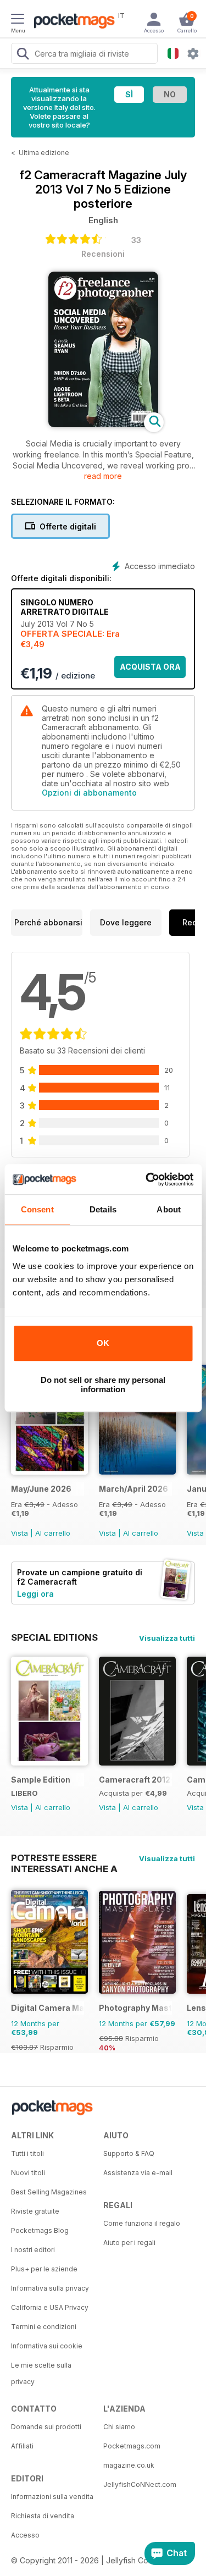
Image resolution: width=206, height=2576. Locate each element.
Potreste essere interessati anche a (64, 1858)
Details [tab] (103, 1209)
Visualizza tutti (167, 1638)
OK (103, 1343)
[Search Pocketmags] (23, 55)
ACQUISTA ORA (150, 667)
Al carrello (53, 1533)
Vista (20, 1533)
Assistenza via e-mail (138, 2173)
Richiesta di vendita (43, 2516)
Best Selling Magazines (49, 2192)
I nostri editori (33, 2250)
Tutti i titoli (27, 2153)
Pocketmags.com (132, 2446)
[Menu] (18, 20)
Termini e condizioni (44, 2327)
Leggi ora (35, 1594)
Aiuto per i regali (129, 2243)
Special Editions (54, 1637)
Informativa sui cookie (47, 2346)
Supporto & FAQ (129, 2153)
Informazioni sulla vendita (52, 2497)
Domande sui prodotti (46, 2427)
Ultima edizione (44, 153)
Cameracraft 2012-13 (135, 1780)
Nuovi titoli (28, 2173)
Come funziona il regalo (142, 2223)
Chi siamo (119, 2427)
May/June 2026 (41, 1489)
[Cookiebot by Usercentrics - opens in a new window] (147, 1179)
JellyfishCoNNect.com (140, 2484)
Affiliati (22, 2446)
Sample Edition (41, 1780)
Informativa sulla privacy (50, 2288)
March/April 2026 (133, 1489)
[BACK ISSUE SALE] (49, 1472)
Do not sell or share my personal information (103, 1384)
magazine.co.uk (129, 2465)
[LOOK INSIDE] (103, 424)
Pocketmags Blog (40, 2230)
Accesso (25, 2535)
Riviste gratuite (35, 2211)
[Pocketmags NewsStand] (71, 22)
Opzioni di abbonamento (89, 793)
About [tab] (169, 1209)
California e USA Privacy (50, 2307)
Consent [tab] (37, 1209)
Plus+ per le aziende (44, 2269)
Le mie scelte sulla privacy (41, 2373)
